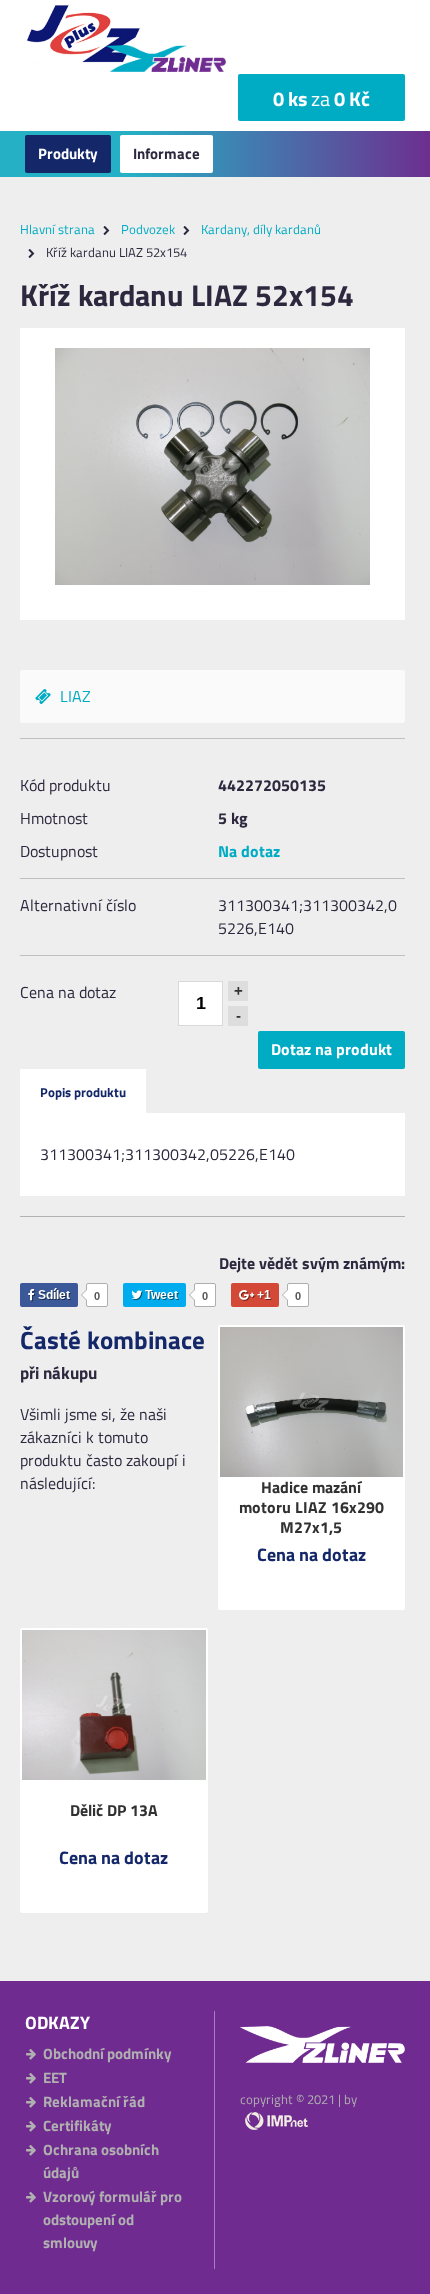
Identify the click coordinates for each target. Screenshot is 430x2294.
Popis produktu (83, 1092)
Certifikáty (77, 2125)
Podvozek (148, 229)
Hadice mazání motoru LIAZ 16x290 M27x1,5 (311, 1507)
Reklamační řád (94, 2101)
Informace (166, 153)
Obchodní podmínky (107, 2053)
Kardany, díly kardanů (261, 229)
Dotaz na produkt (331, 1049)
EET (55, 2077)
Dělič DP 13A (114, 1810)
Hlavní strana (57, 229)
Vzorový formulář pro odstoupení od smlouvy (112, 2219)
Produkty (68, 153)
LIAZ (73, 696)
